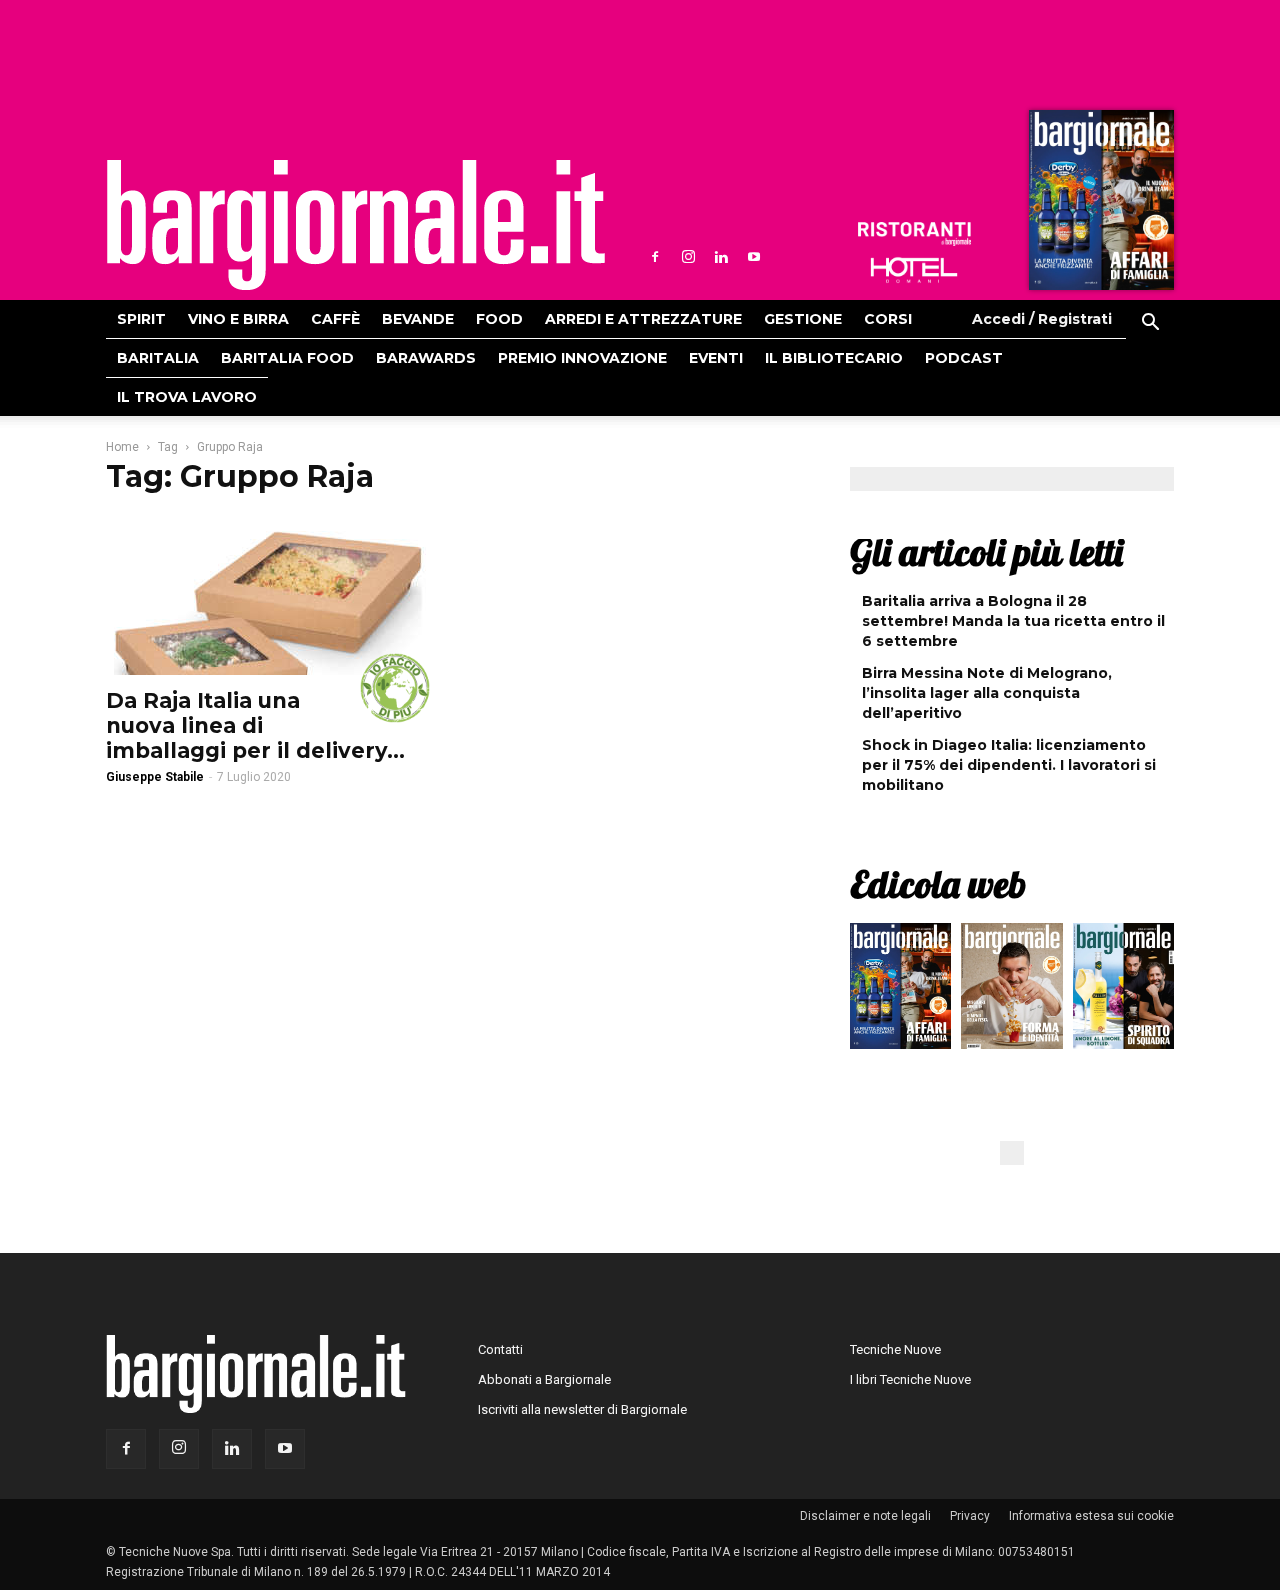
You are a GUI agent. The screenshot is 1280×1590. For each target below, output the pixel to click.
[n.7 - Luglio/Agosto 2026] (1099, 205)
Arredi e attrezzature (643, 319)
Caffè (335, 319)
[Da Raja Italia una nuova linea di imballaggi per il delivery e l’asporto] (268, 595)
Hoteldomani (914, 270)
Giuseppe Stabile (155, 777)
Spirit (141, 319)
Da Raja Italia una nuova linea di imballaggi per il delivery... (255, 725)
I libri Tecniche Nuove (910, 1379)
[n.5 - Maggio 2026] (1123, 991)
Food (499, 319)
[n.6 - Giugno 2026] (1011, 991)
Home (122, 447)
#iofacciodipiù (395, 688)
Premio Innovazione (582, 358)
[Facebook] (655, 257)
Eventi (716, 358)
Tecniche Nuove (895, 1349)
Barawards (426, 358)
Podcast (964, 358)
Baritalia (158, 358)
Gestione (803, 319)
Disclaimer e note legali (865, 1516)
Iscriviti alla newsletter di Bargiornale (582, 1409)
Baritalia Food (287, 358)
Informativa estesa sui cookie (1091, 1516)
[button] (1150, 325)
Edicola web (938, 884)
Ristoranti (914, 234)
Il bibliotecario (834, 358)
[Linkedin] (721, 257)
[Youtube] (754, 257)
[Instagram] (688, 257)
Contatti (500, 1349)
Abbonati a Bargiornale (544, 1379)
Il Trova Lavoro (187, 397)
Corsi (888, 319)
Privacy (970, 1516)
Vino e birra (238, 319)
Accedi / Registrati (1042, 319)
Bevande (418, 319)
